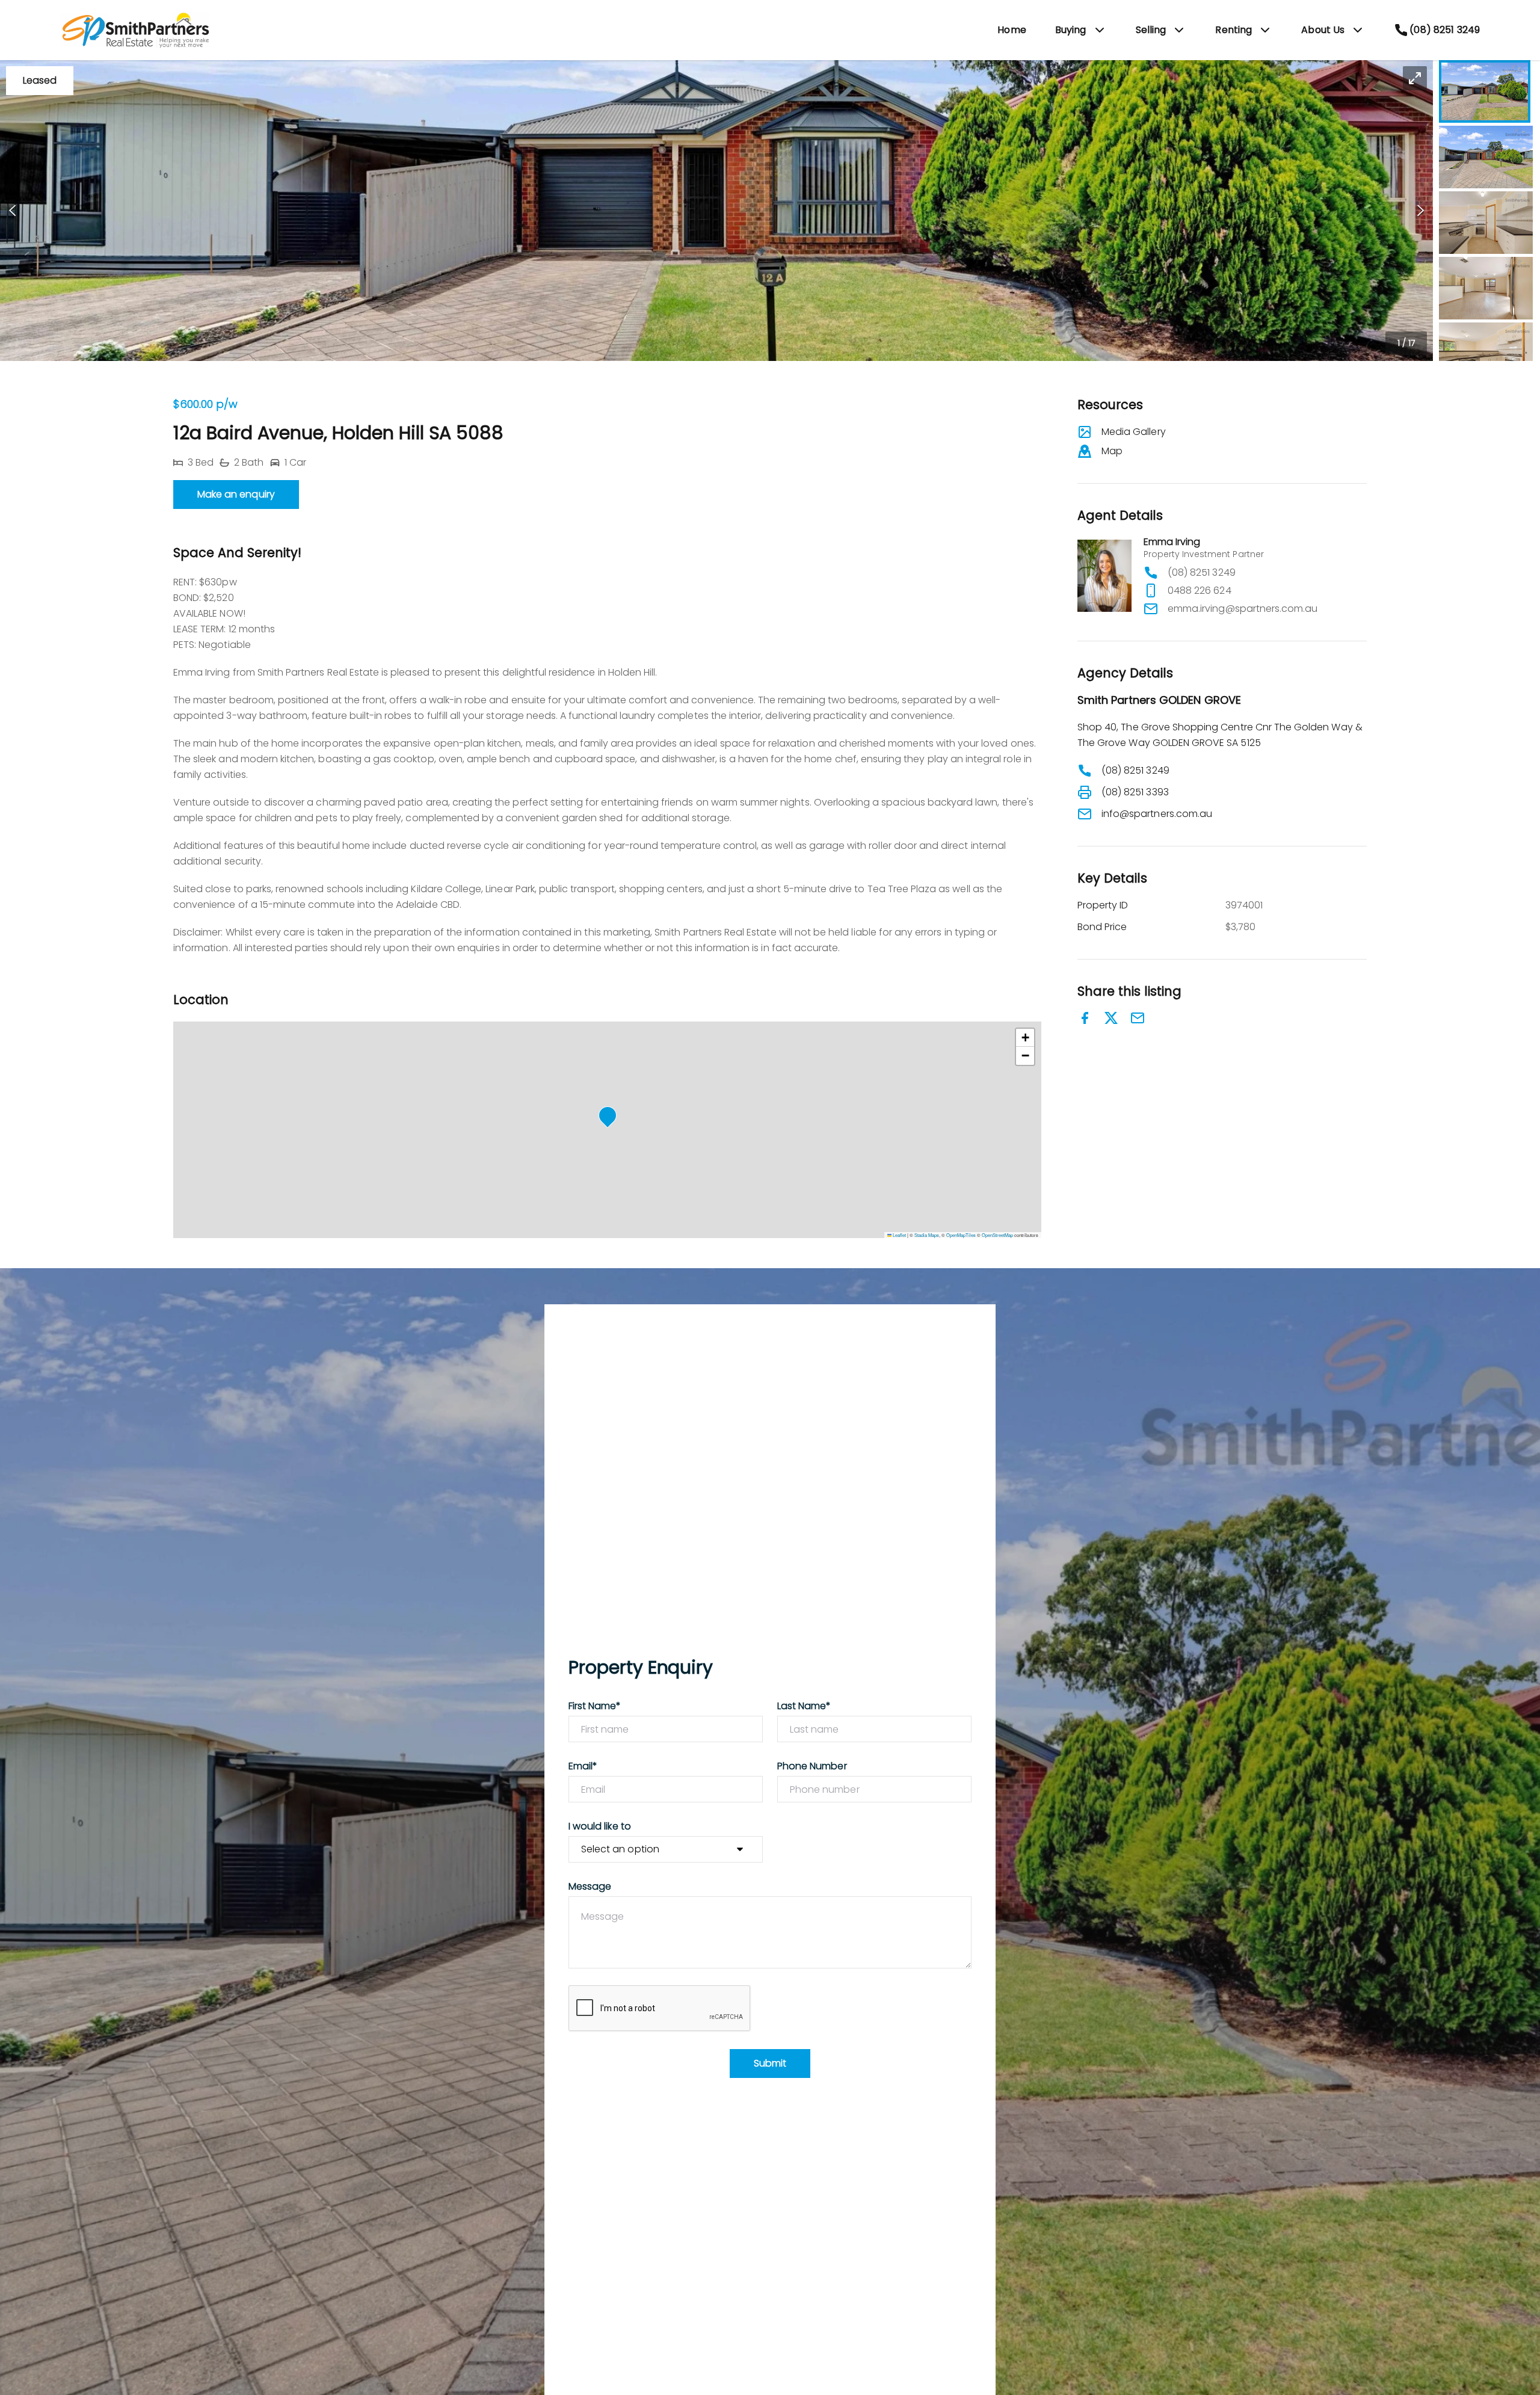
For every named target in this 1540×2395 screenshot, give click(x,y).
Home (1012, 30)
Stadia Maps (927, 1235)
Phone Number (812, 1766)
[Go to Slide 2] (1486, 157)
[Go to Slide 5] (1486, 354)
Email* (583, 1766)
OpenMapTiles (961, 1235)
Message (590, 1886)
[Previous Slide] (12, 211)
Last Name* (804, 1706)
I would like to (600, 1826)
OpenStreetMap (997, 1235)
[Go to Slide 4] (1486, 288)
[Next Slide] (1421, 211)
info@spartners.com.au (1157, 814)
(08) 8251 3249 (1202, 572)
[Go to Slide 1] (1485, 91)
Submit (770, 2063)
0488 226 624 (1200, 590)
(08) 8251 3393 (1135, 792)
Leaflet (899, 1235)
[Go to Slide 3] (1486, 223)
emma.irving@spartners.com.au (1243, 609)
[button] (716, 211)
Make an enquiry (236, 494)
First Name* (595, 1706)
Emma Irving (1172, 542)
